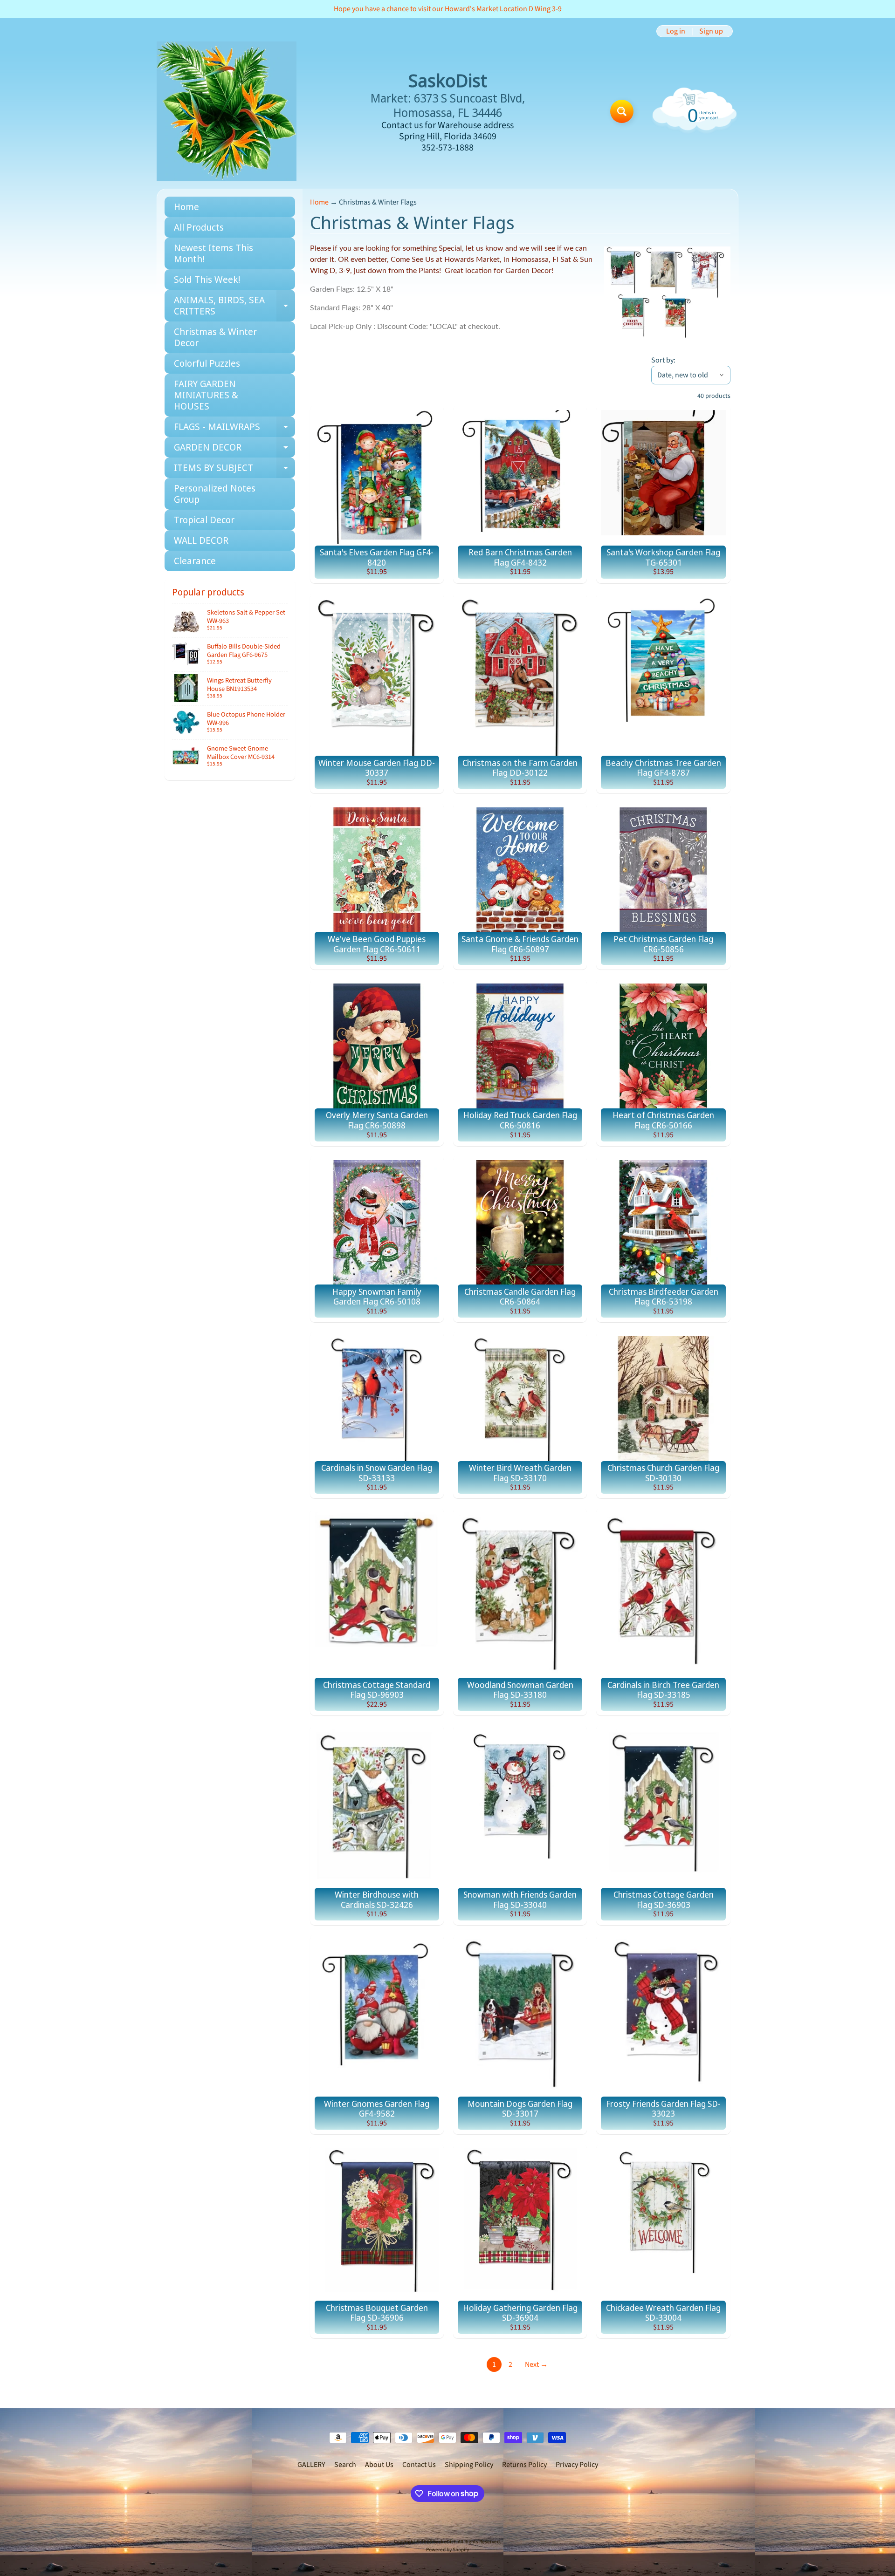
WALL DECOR (201, 540)
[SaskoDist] (227, 111)
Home (186, 207)
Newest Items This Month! (213, 253)
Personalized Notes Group (215, 494)
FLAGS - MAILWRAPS (234, 429)
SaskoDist (444, 2542)
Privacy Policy (577, 2465)
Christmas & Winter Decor (215, 337)
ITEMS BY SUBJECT (234, 470)
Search (345, 2465)
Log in (676, 31)
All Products (199, 227)
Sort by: (663, 360)
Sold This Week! (207, 279)
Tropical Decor (204, 520)
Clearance (195, 561)
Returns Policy (524, 2465)
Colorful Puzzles (207, 363)
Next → (536, 2364)
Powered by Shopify (447, 2550)
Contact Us (419, 2465)
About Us (379, 2465)
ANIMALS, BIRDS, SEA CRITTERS (234, 306)
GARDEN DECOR (234, 449)
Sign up (711, 31)
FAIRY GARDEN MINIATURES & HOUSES (206, 395)
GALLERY (311, 2465)
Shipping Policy (469, 2465)
